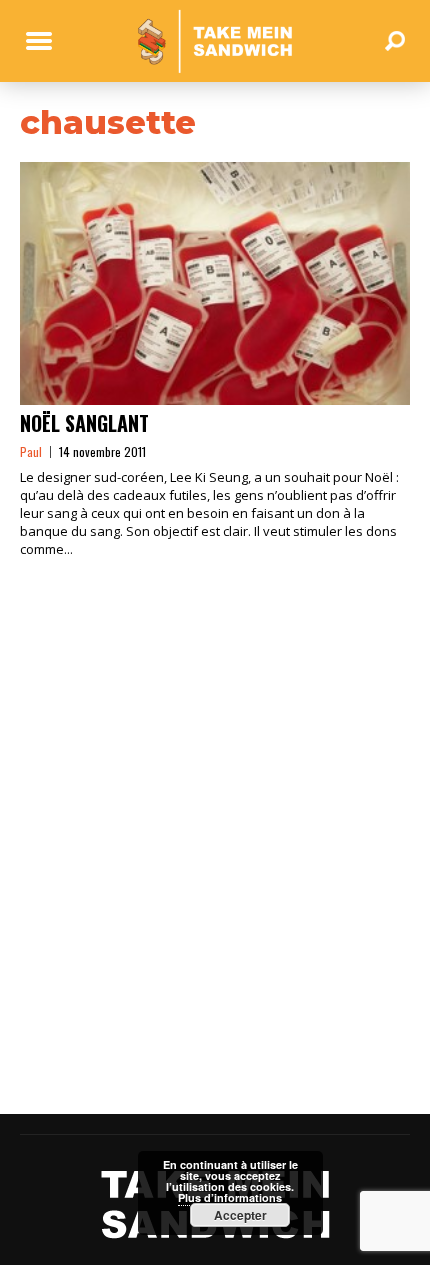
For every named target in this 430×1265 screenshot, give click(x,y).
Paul (31, 451)
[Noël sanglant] (215, 283)
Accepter (240, 1215)
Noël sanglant (84, 423)
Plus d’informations (230, 1197)
